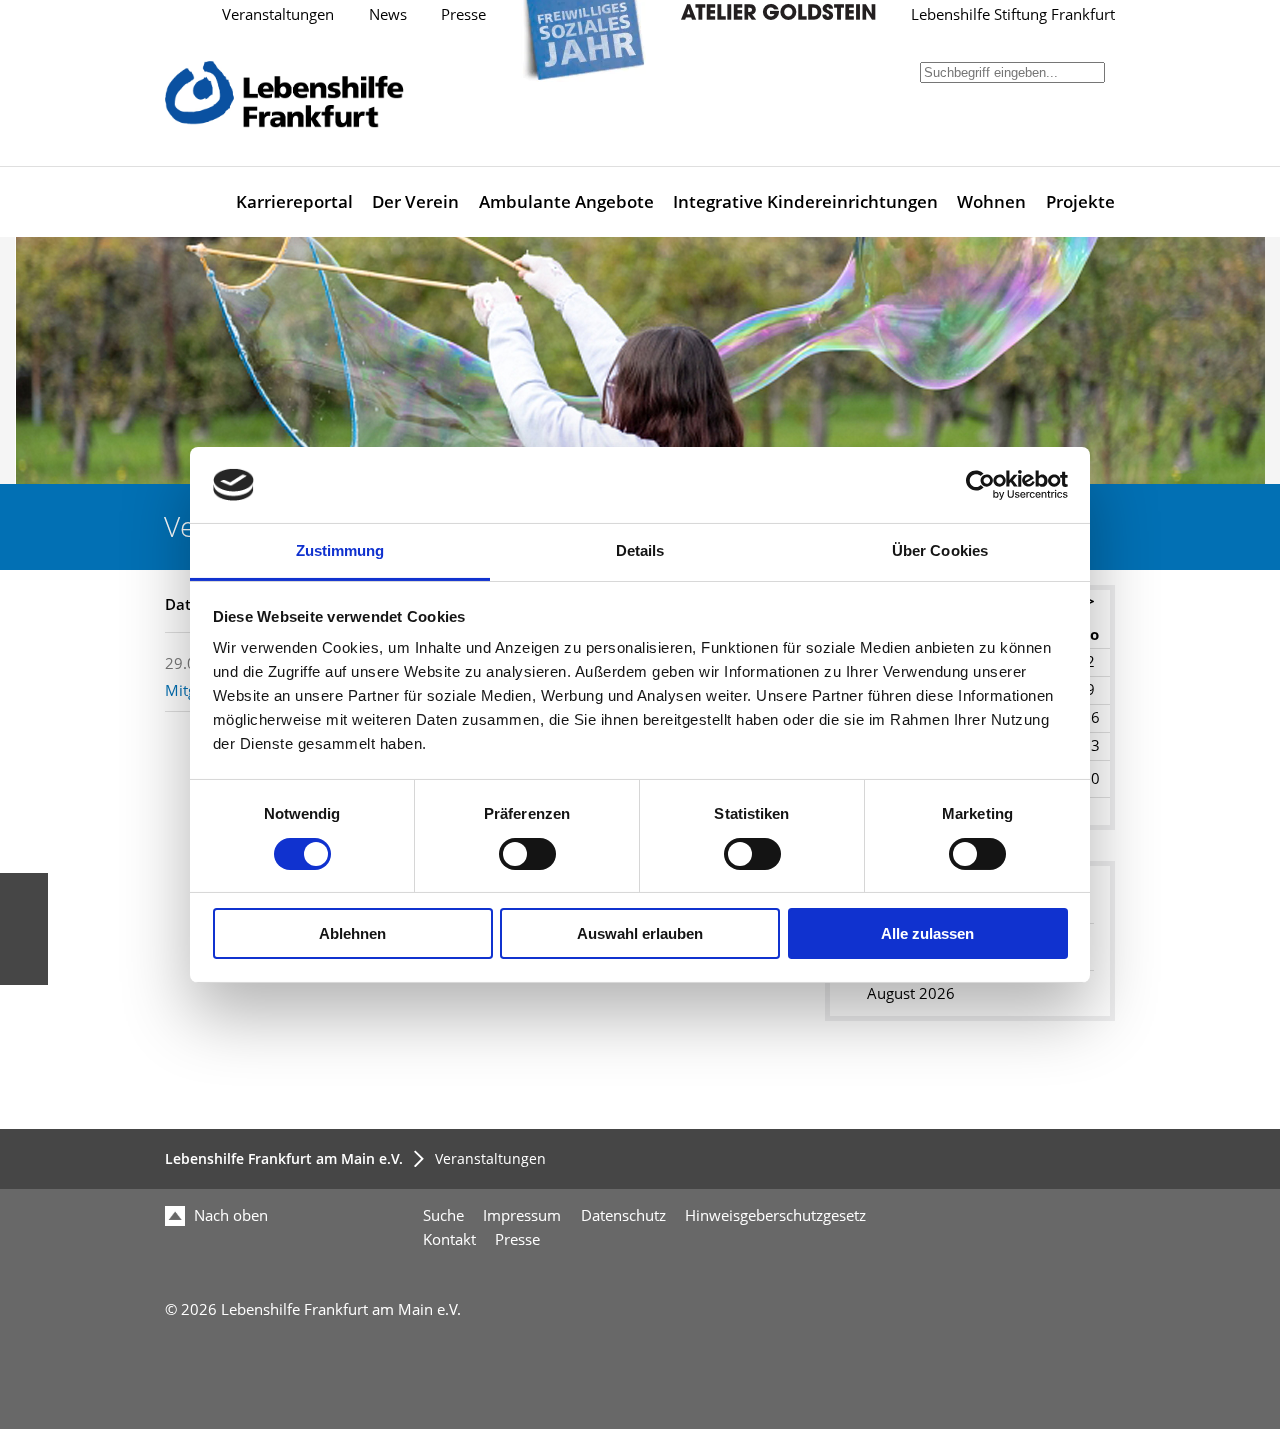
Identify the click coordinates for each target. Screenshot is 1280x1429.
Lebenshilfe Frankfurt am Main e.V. (284, 1158)
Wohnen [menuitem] (991, 201)
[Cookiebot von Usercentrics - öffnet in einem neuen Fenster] (980, 485)
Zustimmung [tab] (340, 550)
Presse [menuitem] (517, 1239)
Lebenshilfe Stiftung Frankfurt (1013, 14)
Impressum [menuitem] (522, 1215)
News (388, 14)
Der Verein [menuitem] (415, 201)
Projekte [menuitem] (1080, 201)
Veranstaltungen (278, 14)
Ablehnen (352, 933)
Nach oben (229, 1215)
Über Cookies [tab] (940, 550)
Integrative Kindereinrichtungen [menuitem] (805, 201)
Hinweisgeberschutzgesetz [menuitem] (775, 1215)
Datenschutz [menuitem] (623, 1215)
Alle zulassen (927, 933)
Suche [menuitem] (443, 1215)
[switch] (527, 854)
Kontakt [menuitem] (449, 1239)
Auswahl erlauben (640, 933)
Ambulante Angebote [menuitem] (566, 201)
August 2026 (911, 993)
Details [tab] (640, 550)
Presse (463, 14)
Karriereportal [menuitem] (294, 201)
